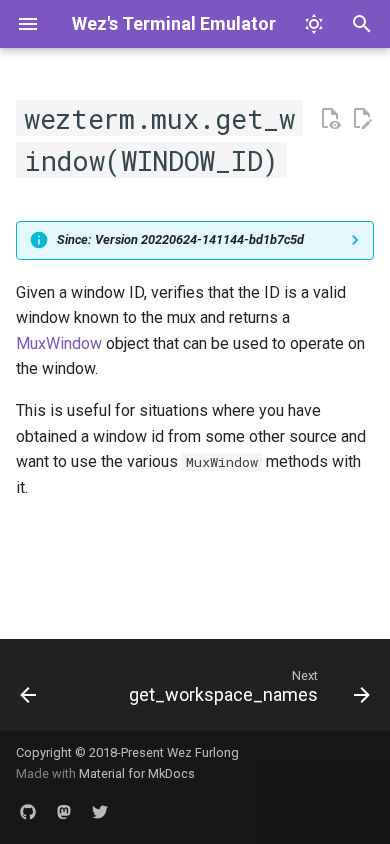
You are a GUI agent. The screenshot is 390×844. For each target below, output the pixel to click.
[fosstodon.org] (64, 812)
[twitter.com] (100, 812)
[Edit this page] (362, 119)
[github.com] (28, 812)
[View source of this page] (330, 119)
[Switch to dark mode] (314, 24)
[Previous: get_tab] (28, 691)
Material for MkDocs (137, 773)
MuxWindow (59, 343)
